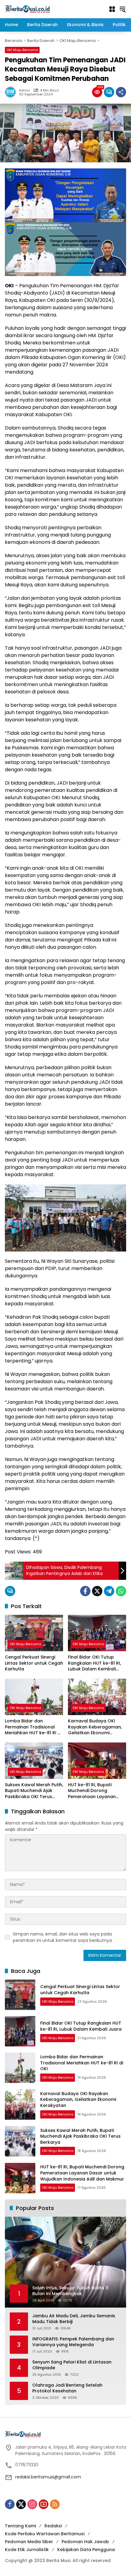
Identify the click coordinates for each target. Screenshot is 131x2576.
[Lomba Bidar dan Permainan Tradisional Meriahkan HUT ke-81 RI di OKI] (34, 1697)
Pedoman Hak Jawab (85, 2542)
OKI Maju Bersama (22, 50)
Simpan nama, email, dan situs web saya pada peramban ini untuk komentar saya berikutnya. (63, 1937)
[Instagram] (32, 2504)
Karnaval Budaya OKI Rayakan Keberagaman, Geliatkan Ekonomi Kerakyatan (95, 1727)
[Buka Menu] (112, 9)
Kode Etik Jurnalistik (27, 2550)
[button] (122, 9)
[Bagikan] (121, 92)
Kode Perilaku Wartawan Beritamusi (45, 2534)
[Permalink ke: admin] (12, 92)
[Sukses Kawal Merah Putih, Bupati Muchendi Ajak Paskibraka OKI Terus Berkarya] (34, 1761)
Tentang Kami (20, 2526)
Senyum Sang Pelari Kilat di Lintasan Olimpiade (72, 2365)
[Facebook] (85, 1591)
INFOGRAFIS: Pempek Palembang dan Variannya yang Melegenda (73, 2342)
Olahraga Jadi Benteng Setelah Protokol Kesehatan (67, 2388)
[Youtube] (44, 2504)
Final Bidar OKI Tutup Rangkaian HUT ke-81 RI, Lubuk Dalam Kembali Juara (94, 1663)
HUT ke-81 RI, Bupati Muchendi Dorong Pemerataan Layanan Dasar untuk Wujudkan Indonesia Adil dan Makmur (93, 1791)
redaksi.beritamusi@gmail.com (48, 2477)
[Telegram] (109, 1591)
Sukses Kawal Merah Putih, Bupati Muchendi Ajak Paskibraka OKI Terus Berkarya (34, 1791)
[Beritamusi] (27, 9)
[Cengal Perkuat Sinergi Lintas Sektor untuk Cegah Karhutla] (34, 1633)
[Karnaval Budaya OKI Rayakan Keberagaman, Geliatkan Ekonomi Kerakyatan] (97, 1697)
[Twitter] (97, 1591)
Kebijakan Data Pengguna (86, 2550)
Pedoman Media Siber (29, 2542)
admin (24, 90)
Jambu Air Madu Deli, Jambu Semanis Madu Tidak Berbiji (74, 2319)
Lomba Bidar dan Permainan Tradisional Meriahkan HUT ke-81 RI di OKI (33, 1727)
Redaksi (53, 2526)
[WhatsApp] (121, 1591)
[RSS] (55, 2504)
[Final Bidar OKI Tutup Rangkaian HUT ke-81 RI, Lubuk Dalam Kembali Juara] (97, 1633)
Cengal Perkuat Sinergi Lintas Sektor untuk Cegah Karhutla (34, 1663)
